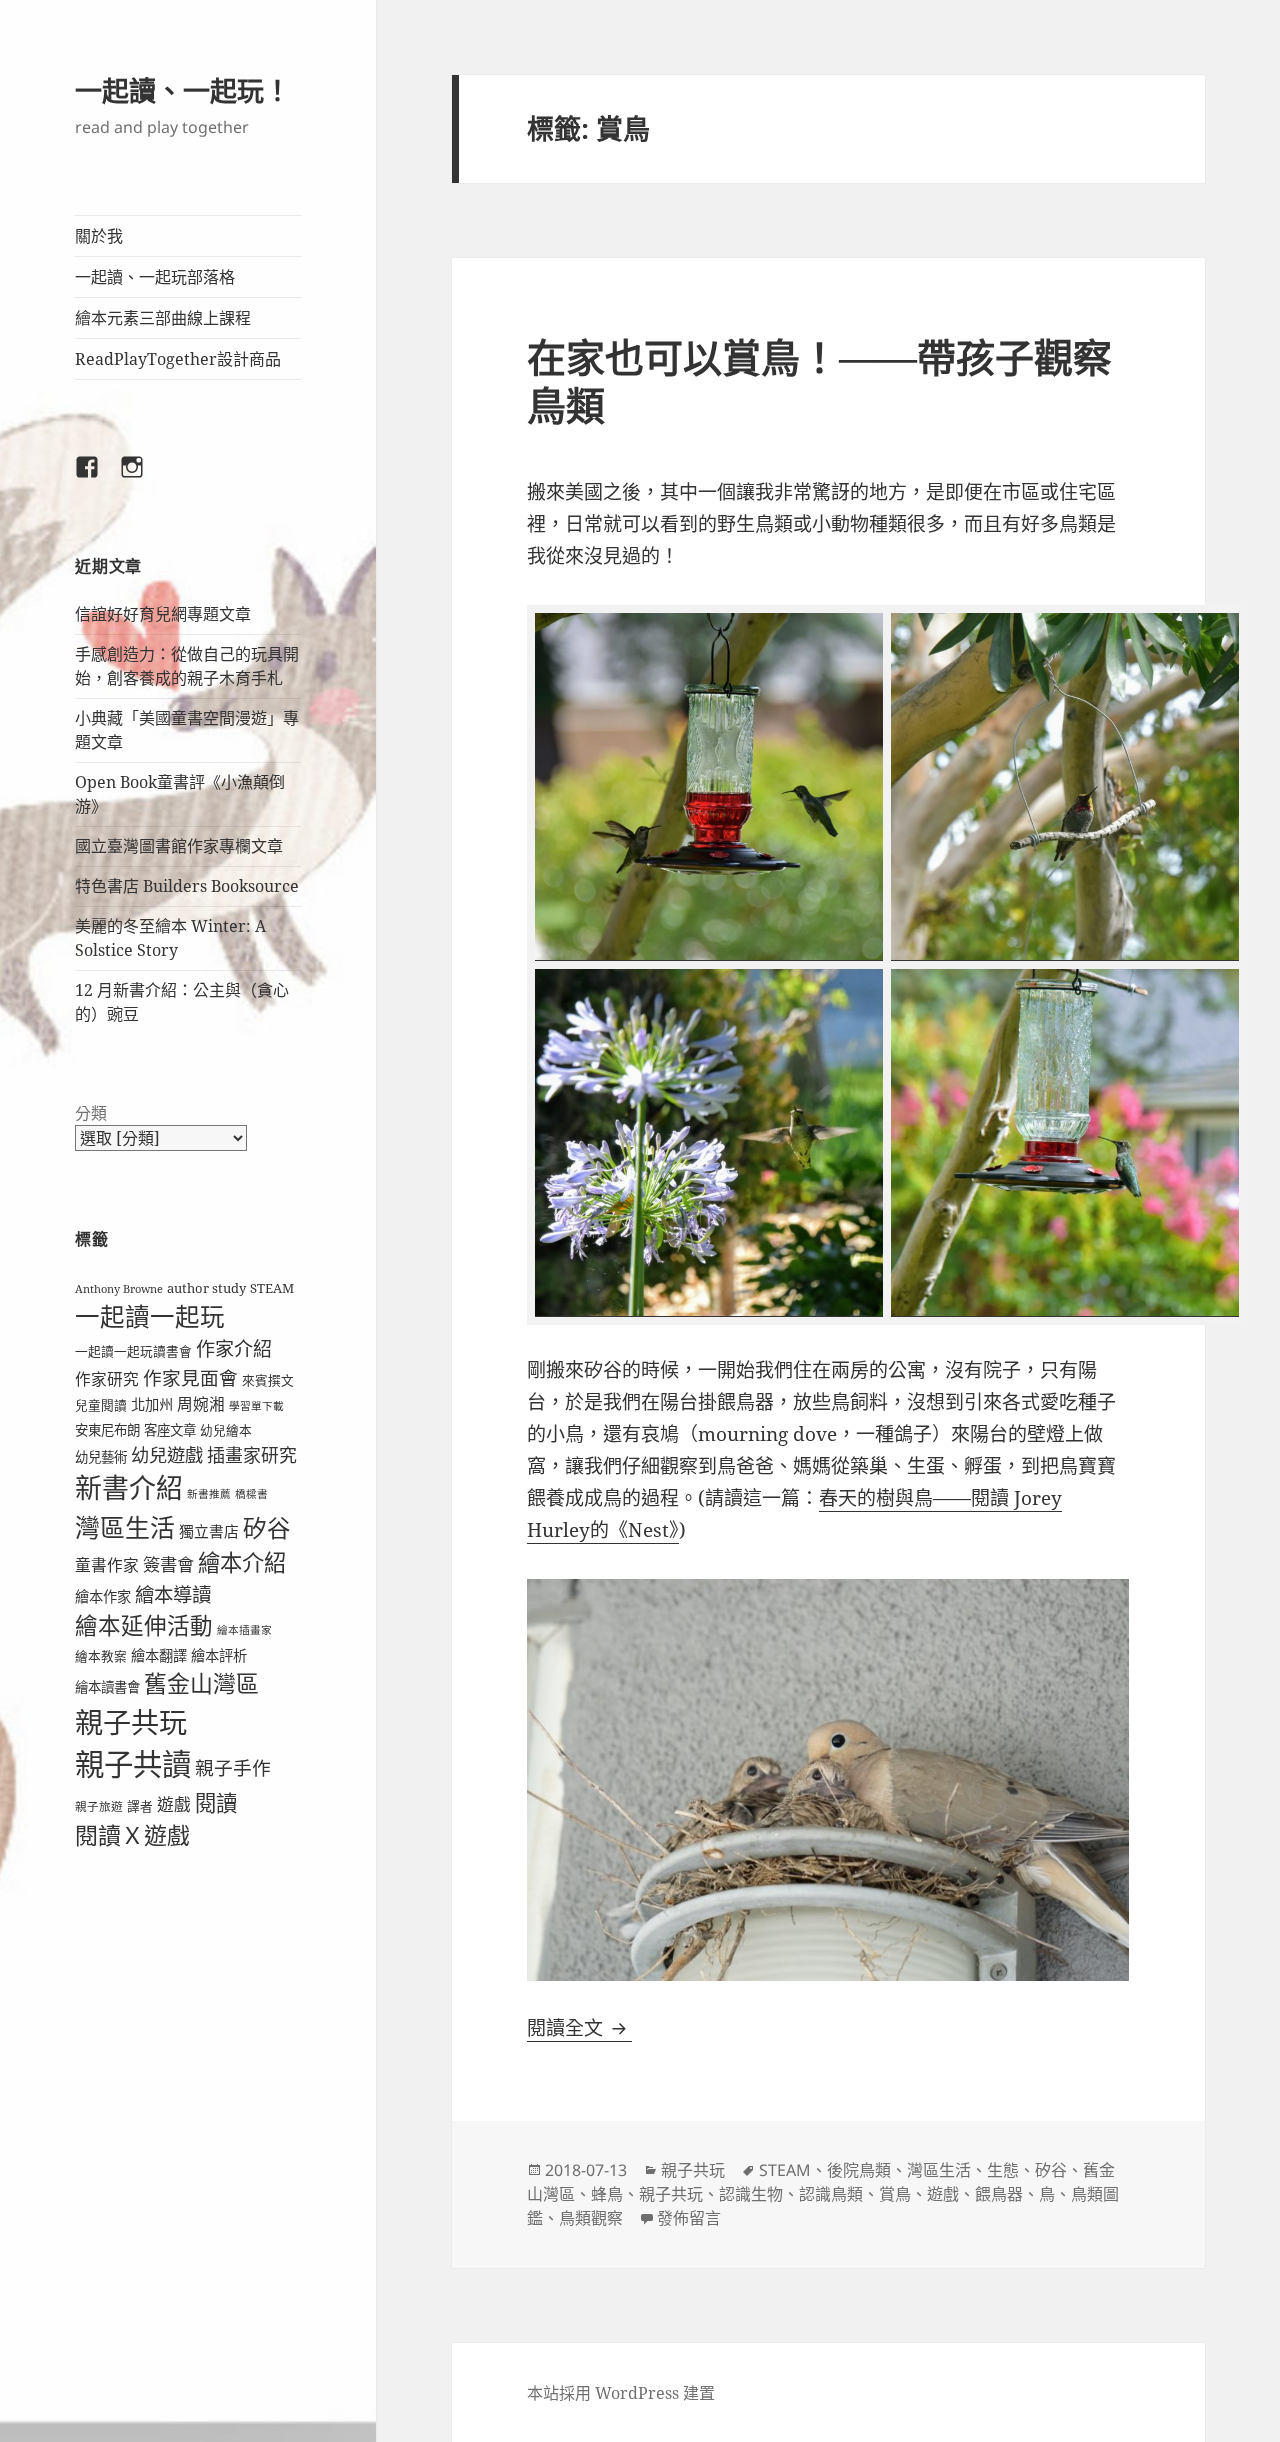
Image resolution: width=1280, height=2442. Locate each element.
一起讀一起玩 (150, 1316)
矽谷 (267, 1528)
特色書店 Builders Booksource (187, 886)
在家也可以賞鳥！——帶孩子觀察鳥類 (819, 380)
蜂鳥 (607, 2194)
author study (206, 1288)
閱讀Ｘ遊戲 (132, 1835)
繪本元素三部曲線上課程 (163, 318)
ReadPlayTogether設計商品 (178, 359)
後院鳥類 (859, 2170)
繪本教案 (101, 1656)
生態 (1003, 2170)
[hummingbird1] (1065, 1143)
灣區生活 (125, 1527)
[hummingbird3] (1065, 787)
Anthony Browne (119, 1289)
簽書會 (168, 1564)
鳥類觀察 (591, 2218)
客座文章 (170, 1430)
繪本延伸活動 (144, 1625)
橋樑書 (251, 1494)
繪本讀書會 (107, 1687)
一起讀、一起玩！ (183, 90)
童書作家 (107, 1565)
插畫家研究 (252, 1455)
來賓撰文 (268, 1380)
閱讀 (216, 1802)
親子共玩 (131, 1722)
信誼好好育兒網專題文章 (163, 614)
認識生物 (751, 2194)
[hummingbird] (709, 1143)
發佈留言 (689, 2218)
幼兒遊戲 (167, 1454)
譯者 (140, 1806)
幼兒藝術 (101, 1457)
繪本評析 (219, 1655)
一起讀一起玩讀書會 (133, 1351)
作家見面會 (190, 1377)
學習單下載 (256, 1406)
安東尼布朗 (107, 1430)
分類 (91, 1113)
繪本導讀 (173, 1594)
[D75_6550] (709, 787)
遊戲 (174, 1804)
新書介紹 (129, 1487)
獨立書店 (209, 1531)
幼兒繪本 (226, 1430)
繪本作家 (103, 1596)
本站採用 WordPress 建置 (621, 2393)
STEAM (272, 1288)
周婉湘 (201, 1404)
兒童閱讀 (101, 1405)
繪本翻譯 (159, 1655)
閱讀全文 (579, 2028)
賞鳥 (895, 2194)
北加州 (152, 1404)
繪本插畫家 (244, 1630)
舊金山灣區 (201, 1683)
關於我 (99, 236)
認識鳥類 (831, 2194)
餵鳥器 (999, 2194)
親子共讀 (133, 1764)
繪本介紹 (242, 1562)
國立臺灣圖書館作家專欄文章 (179, 846)
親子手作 (233, 1767)
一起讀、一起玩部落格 (155, 277)
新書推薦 (209, 1494)
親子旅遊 (99, 1806)
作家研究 (107, 1379)
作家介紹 (234, 1349)
